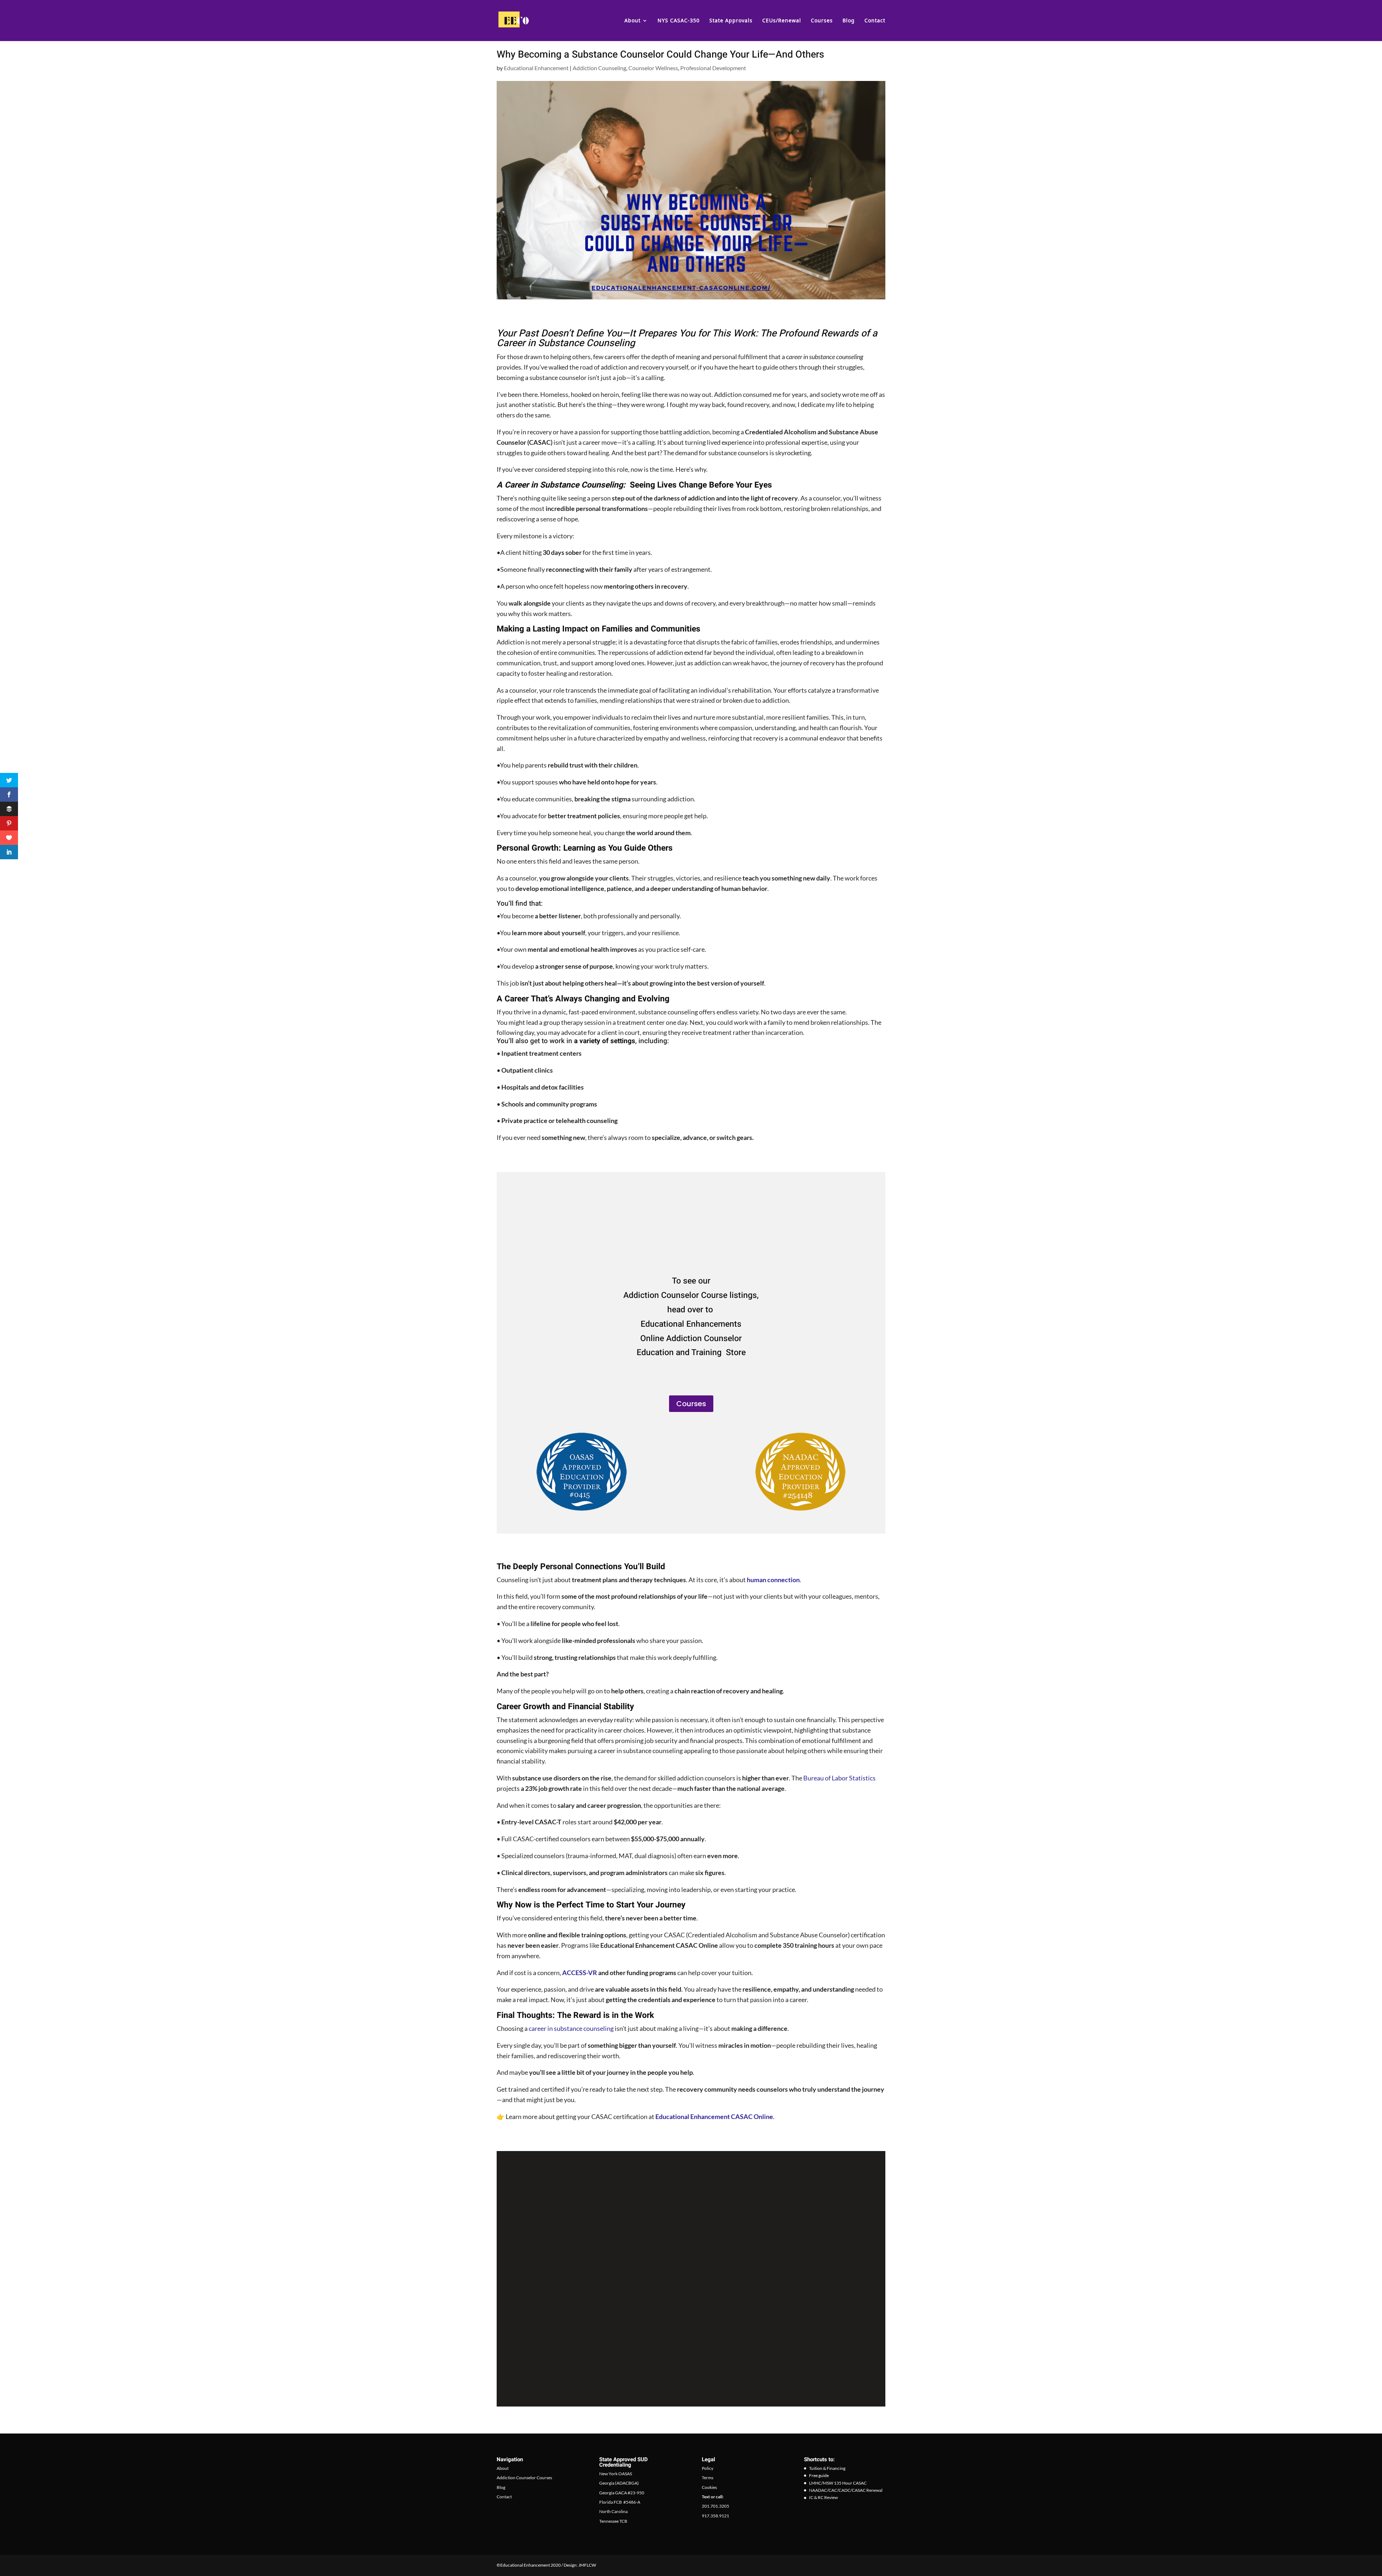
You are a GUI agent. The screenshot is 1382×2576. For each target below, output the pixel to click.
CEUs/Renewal (782, 21)
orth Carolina (615, 2511)
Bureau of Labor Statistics (839, 1778)
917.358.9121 (715, 2516)
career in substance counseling (571, 2028)
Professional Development (713, 68)
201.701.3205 (715, 2506)
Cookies (709, 2487)
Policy (708, 2468)
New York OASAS (616, 2474)
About (633, 21)
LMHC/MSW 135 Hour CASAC (838, 2483)
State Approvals (731, 21)
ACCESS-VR (580, 1973)
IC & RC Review (823, 2497)
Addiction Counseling (599, 68)
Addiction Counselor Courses (524, 2478)
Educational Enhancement (536, 68)
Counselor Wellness (653, 68)
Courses (822, 21)
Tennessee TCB (613, 2521)
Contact (875, 21)
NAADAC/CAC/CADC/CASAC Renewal (846, 2490)
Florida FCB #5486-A (620, 2502)
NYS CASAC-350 (679, 21)
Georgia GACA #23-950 (622, 2492)
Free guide (819, 2475)
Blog (849, 21)
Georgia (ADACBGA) (619, 2483)
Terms (708, 2478)
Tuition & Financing (827, 2468)
